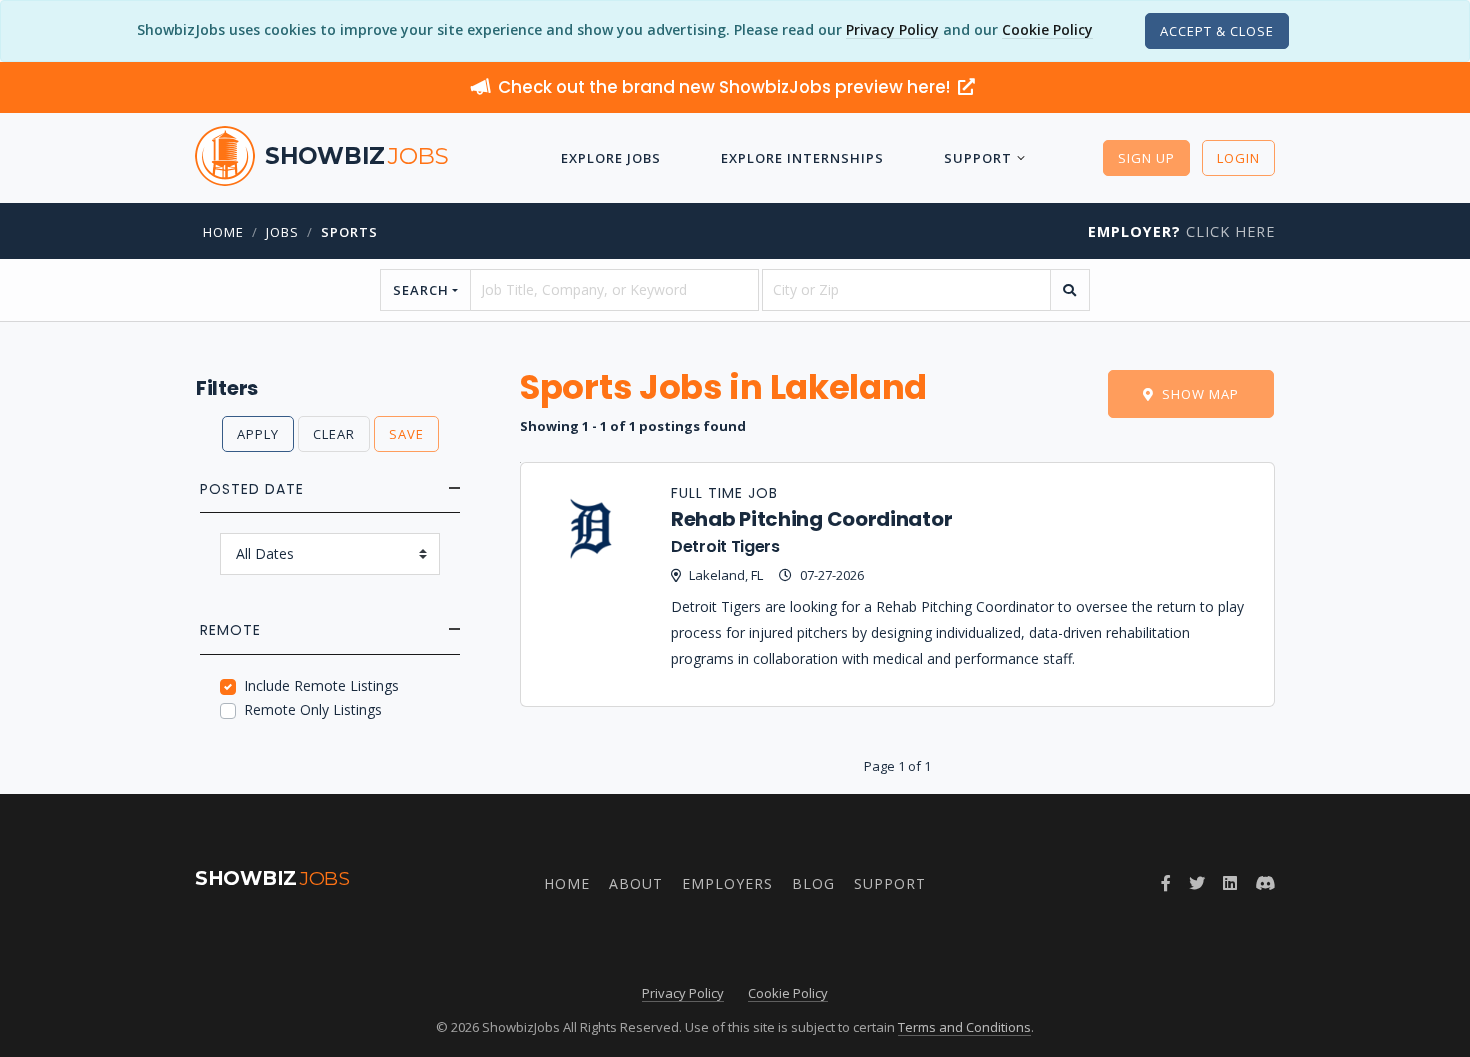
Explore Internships (802, 158)
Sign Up (1146, 158)
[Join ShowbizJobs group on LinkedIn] (1230, 883)
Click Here (1181, 231)
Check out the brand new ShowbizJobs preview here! (726, 87)
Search (421, 290)
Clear (334, 434)
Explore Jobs (611, 158)
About (636, 883)
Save (406, 434)
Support (978, 158)
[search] (1070, 290)
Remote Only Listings (313, 709)
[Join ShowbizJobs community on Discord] (1265, 883)
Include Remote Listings (321, 685)
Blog (813, 883)
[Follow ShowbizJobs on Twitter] (1197, 883)
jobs (282, 232)
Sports (349, 232)
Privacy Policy (892, 29)
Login (1238, 158)
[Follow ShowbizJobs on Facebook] (1166, 883)
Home (223, 232)
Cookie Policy (1047, 29)
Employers (727, 883)
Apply (258, 434)
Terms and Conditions (964, 1027)
